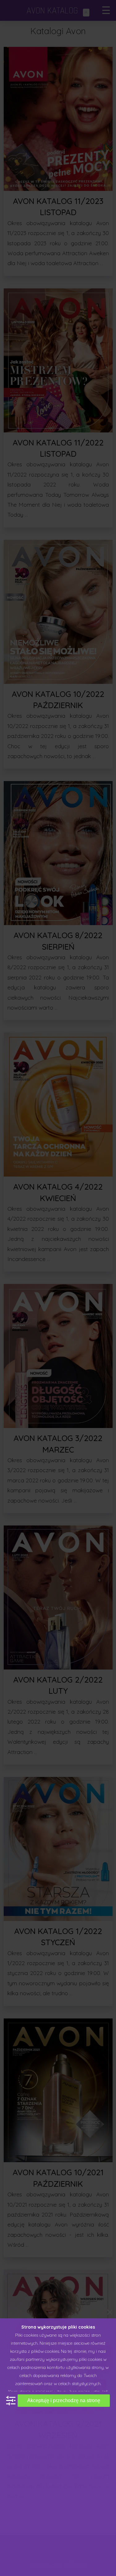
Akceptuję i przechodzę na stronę (64, 2400)
